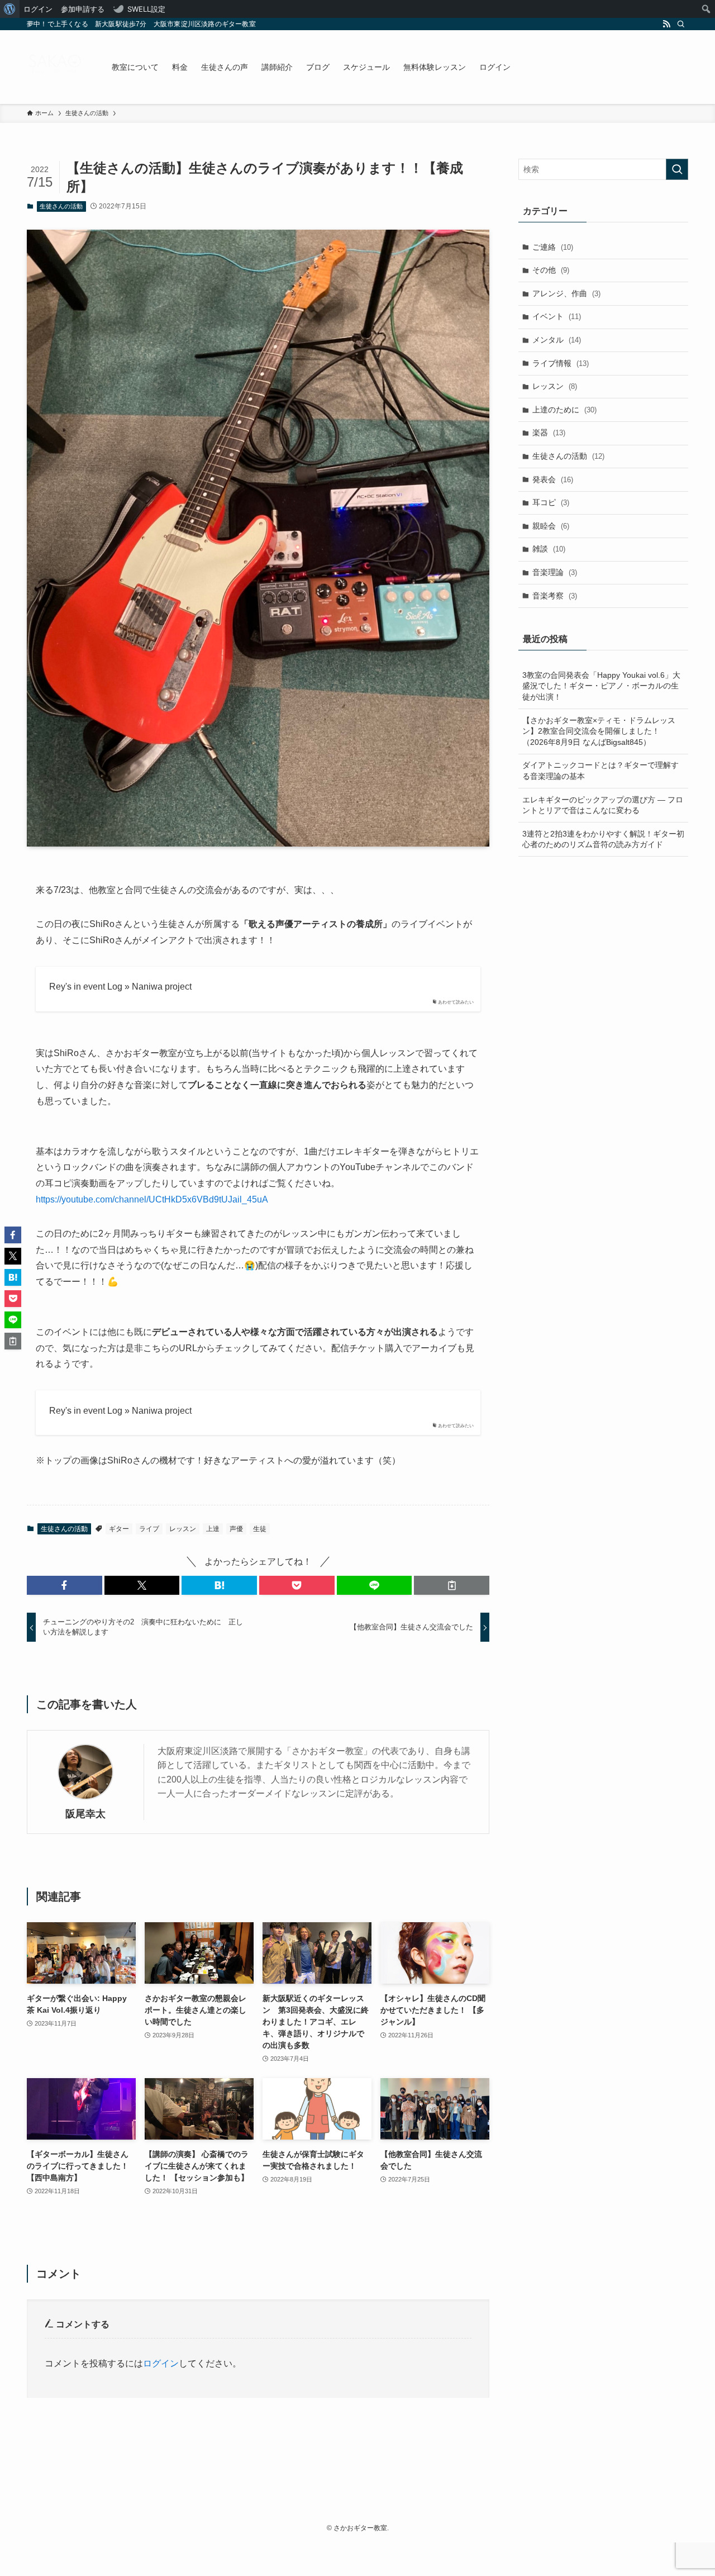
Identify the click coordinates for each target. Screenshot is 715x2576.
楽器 (549, 432)
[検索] (681, 24)
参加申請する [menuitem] (83, 9)
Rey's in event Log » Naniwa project (120, 987)
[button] (65, 1585)
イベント (557, 316)
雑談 (549, 549)
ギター (119, 1529)
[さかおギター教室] (55, 67)
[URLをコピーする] (452, 1585)
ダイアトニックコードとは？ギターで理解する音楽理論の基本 (600, 771)
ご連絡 (553, 247)
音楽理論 (555, 572)
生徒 (260, 1529)
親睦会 (551, 526)
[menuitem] (10, 9)
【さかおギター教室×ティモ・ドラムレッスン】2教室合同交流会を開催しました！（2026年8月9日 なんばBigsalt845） (599, 731)
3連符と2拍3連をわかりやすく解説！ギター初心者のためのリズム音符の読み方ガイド (603, 839)
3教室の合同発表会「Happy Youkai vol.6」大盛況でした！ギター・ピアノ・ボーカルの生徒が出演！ (601, 686)
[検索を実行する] (677, 169)
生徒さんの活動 (61, 206)
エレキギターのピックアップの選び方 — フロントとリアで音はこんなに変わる (603, 805)
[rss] (666, 24)
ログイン (161, 2363)
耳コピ (551, 502)
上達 (213, 1529)
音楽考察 (555, 596)
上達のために (564, 410)
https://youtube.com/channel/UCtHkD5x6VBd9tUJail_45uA (152, 1199)
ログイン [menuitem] (38, 9)
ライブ (149, 1529)
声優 (236, 1529)
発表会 (553, 479)
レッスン (183, 1529)
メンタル (557, 340)
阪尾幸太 (85, 1814)
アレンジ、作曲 (566, 293)
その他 (551, 270)
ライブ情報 (561, 363)
